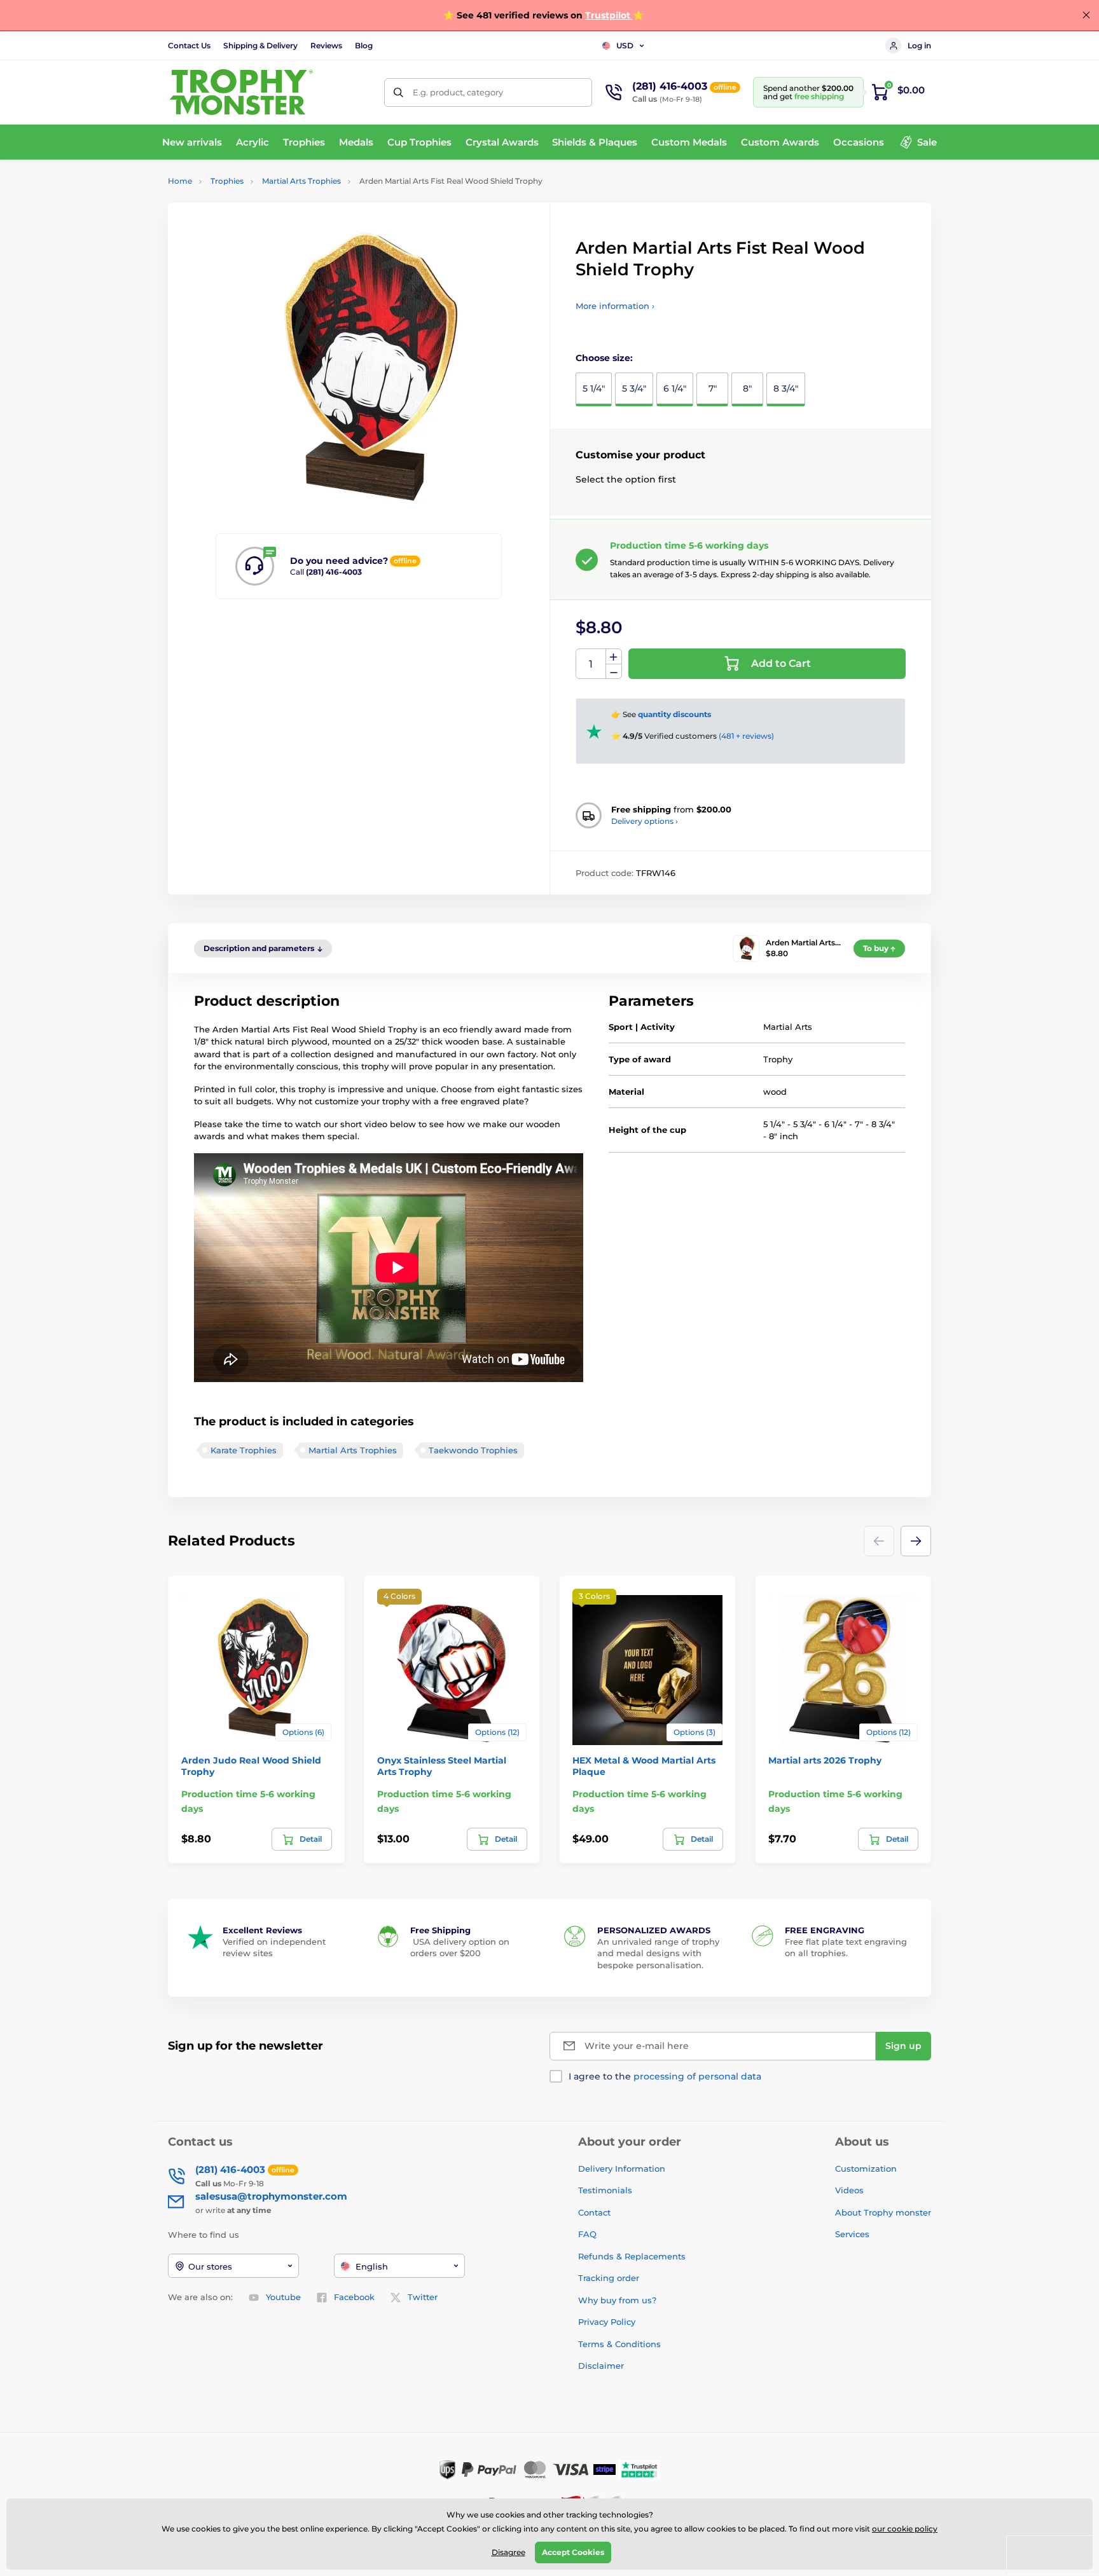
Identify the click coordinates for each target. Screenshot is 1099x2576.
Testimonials (605, 2190)
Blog (364, 45)
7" (713, 388)
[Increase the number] (614, 657)
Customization (866, 2168)
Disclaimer (601, 2366)
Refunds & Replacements (632, 2256)
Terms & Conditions (619, 2344)
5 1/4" (594, 388)
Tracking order (609, 2278)
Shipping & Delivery (260, 45)
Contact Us (189, 45)
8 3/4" (786, 388)
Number (591, 664)
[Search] (398, 92)
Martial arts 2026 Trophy (825, 1760)
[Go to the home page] (241, 92)
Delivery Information (622, 2168)
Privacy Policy (607, 2322)
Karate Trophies (244, 1450)
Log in (919, 45)
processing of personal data (697, 2076)
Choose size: (604, 358)
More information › (615, 306)
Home (180, 181)
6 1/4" (675, 388)
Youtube (283, 2297)
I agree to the (665, 2076)
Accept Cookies (573, 2552)
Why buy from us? (617, 2300)
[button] (916, 1541)
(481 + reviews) (746, 736)
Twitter (423, 2297)
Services (852, 2234)
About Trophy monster (883, 2212)
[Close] (1086, 15)
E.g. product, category (458, 92)
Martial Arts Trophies (301, 181)
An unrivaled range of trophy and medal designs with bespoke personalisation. (658, 1953)
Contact (594, 2212)
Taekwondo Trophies (473, 1450)
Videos (849, 2190)
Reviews (326, 45)
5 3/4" (634, 388)
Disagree (508, 2552)
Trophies (227, 181)
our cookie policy (905, 2529)
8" (747, 388)
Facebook (354, 2297)
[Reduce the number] (614, 672)
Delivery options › (645, 821)
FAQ (587, 2234)
